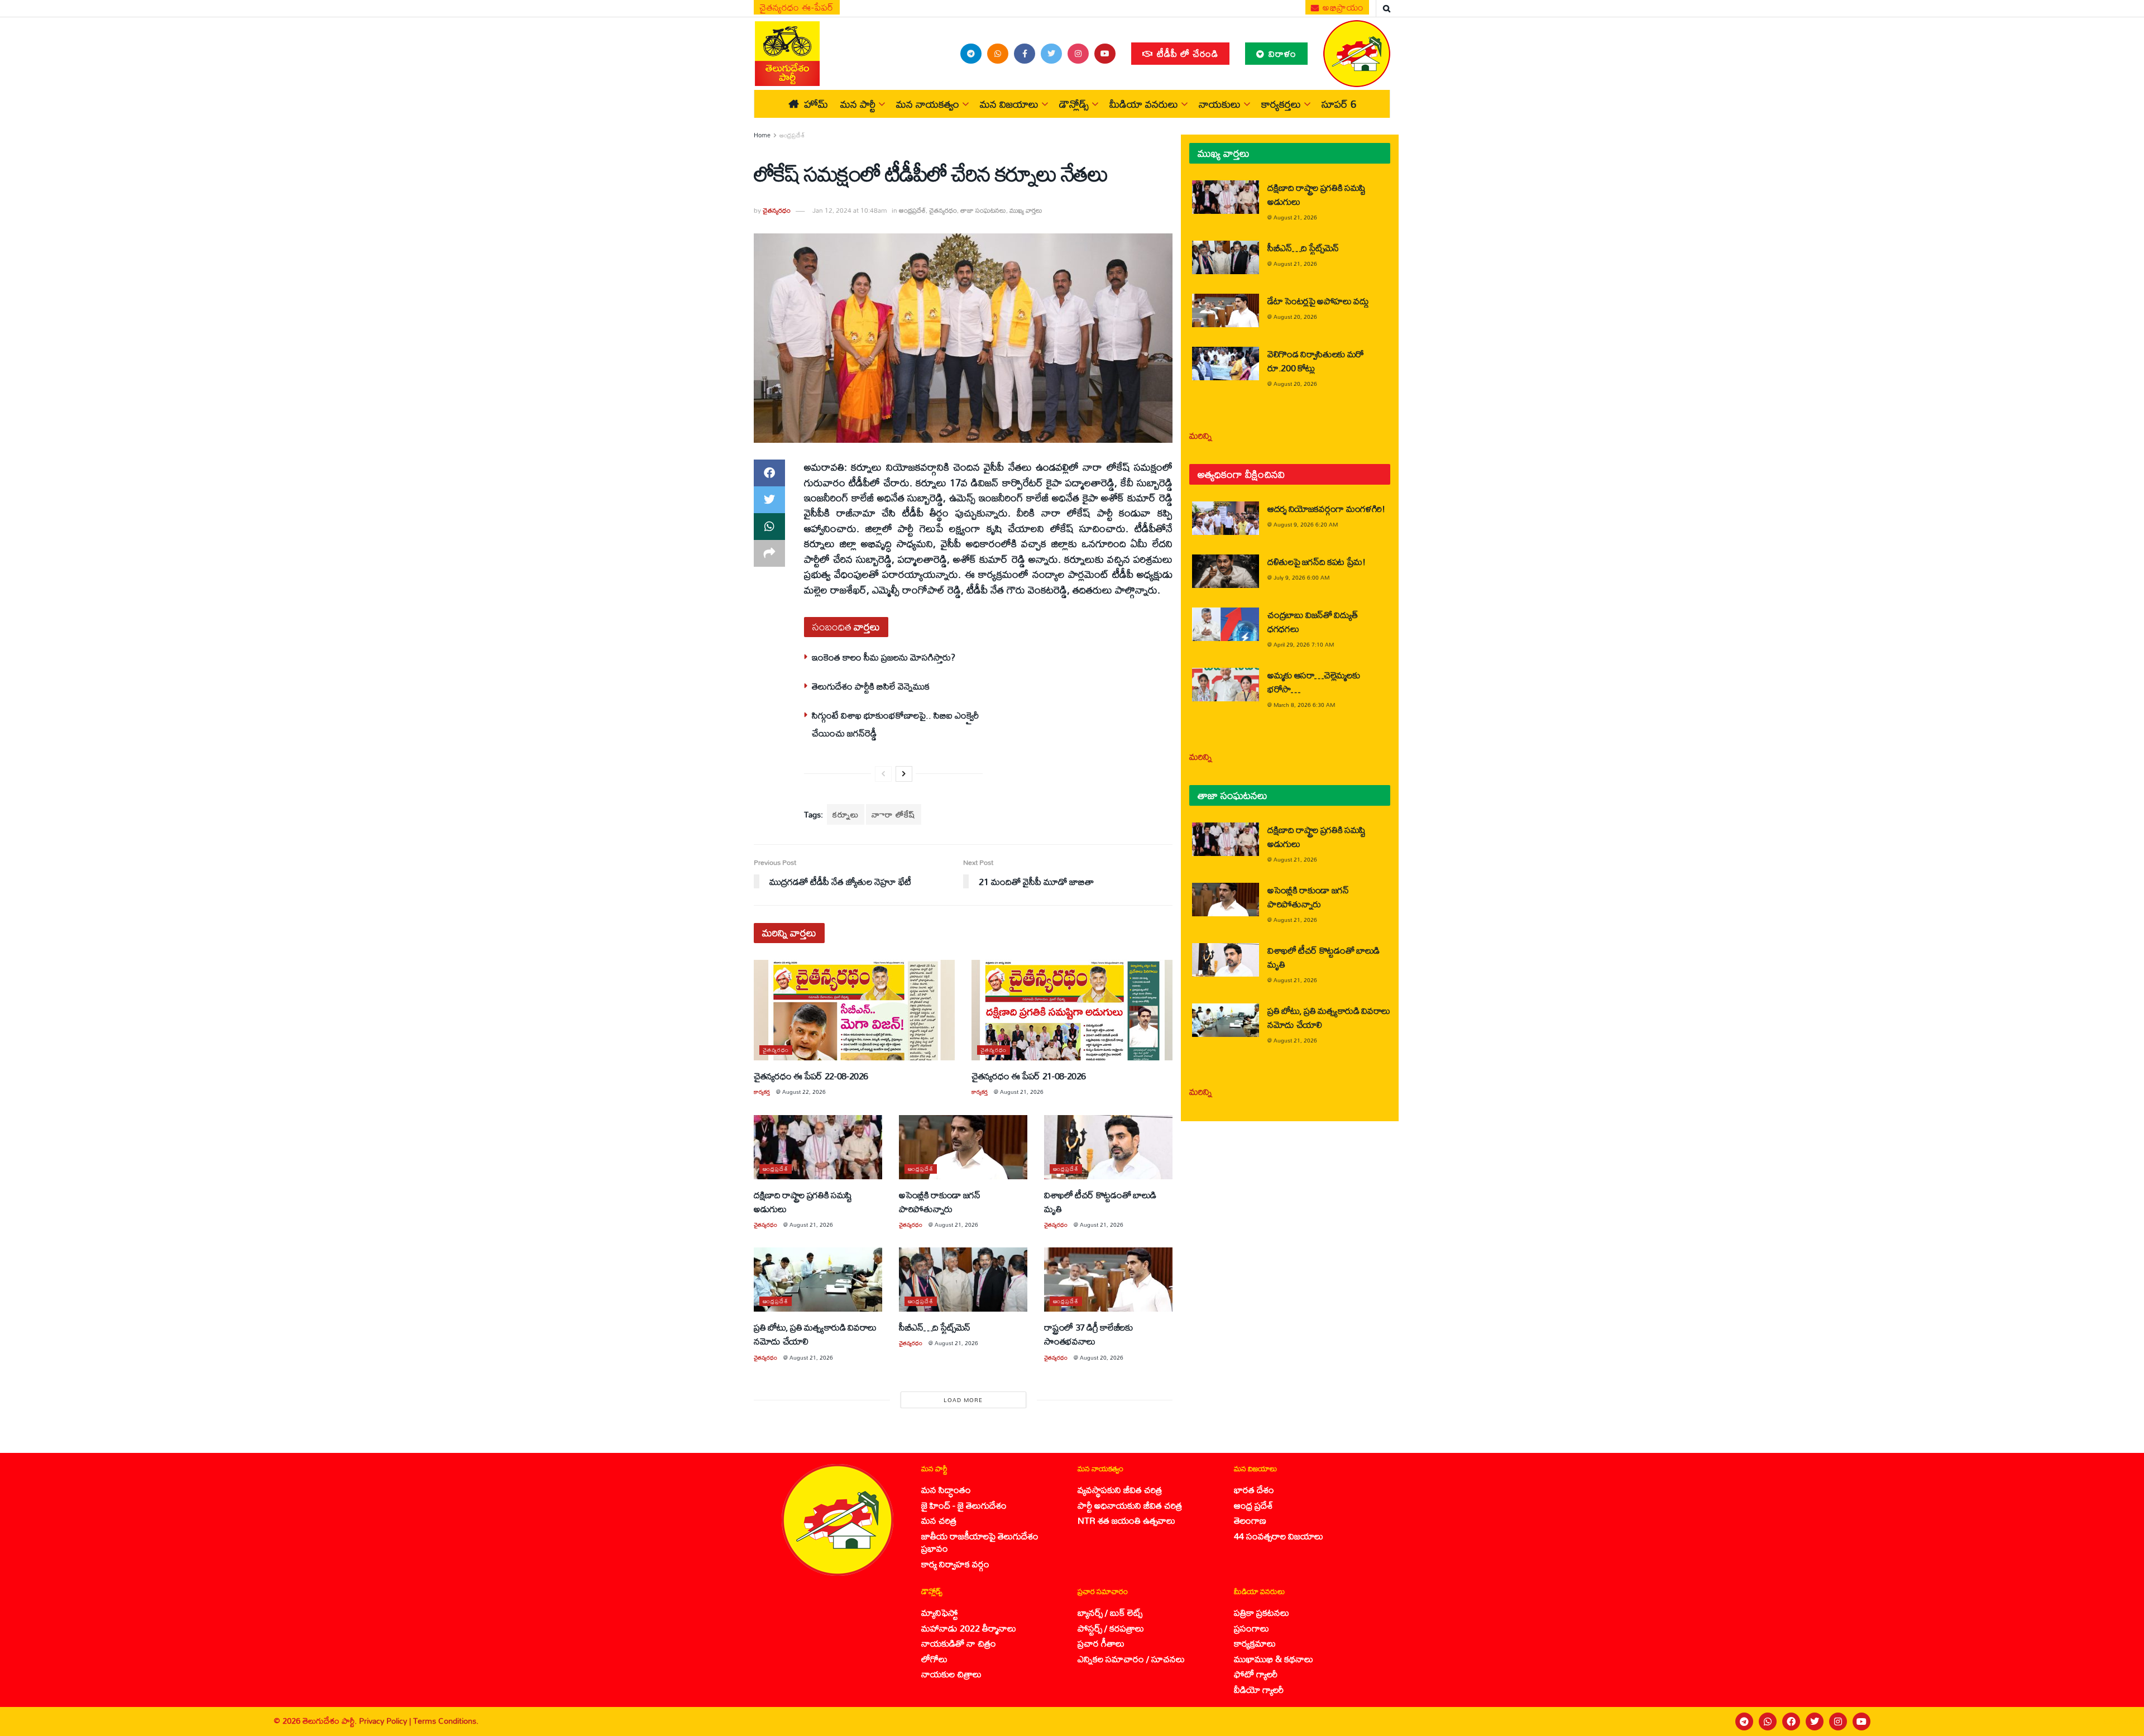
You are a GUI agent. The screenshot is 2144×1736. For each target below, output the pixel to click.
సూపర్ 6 (1339, 104)
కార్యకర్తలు (1281, 104)
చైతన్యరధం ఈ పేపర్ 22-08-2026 (811, 1076)
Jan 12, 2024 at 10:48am (850, 210)
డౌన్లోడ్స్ (1074, 104)
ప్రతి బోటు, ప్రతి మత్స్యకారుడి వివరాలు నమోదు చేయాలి (815, 1334)
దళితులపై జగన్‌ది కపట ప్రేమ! (1317, 561)
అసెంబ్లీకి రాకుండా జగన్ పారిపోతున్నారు (940, 1202)
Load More (963, 1400)
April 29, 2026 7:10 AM (1304, 644)
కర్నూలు (846, 814)
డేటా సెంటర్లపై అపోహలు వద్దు (1318, 301)
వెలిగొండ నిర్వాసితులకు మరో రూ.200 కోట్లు (1316, 361)
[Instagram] (1838, 1721)
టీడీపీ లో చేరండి (1186, 53)
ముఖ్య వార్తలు (1026, 210)
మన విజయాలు (1009, 104)
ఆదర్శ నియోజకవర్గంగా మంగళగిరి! (1326, 508)
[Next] (904, 774)
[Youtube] (1861, 1721)
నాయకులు (1220, 104)
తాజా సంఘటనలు (983, 210)
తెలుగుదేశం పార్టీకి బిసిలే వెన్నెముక (871, 686)
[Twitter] (1815, 1721)
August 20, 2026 (1102, 1357)
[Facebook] (1791, 1721)
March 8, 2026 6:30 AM (1304, 705)
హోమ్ (816, 104)
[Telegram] (1744, 1721)
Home (762, 135)
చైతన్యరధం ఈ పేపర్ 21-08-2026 (1029, 1076)
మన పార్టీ (858, 104)
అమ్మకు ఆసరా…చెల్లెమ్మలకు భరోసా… (1313, 682)
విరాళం (1281, 53)
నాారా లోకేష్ (894, 814)
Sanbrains (2121, 1721)
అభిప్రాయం (1342, 7)
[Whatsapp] (1768, 1721)
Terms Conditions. (446, 1721)
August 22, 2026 (804, 1092)
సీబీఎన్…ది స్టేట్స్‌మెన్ (935, 1327)
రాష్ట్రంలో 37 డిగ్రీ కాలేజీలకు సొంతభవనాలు (1088, 1334)
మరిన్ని (1201, 435)
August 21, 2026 (1022, 1092)
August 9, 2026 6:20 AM (1306, 524)
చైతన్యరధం (777, 210)
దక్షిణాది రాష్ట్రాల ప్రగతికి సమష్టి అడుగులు (803, 1202)
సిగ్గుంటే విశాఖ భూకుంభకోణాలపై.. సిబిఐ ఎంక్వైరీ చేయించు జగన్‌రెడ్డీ (895, 724)
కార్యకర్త (762, 1092)
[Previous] (883, 774)
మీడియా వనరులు (1144, 104)
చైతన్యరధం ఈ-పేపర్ (797, 7)
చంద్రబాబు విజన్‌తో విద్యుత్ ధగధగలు (1312, 621)
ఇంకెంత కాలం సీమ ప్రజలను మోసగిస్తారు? (884, 657)
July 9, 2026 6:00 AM (1301, 577)
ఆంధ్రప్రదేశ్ (792, 135)
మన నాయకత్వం (928, 104)
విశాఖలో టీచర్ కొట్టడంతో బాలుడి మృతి (1100, 1202)
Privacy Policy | (386, 1721)
